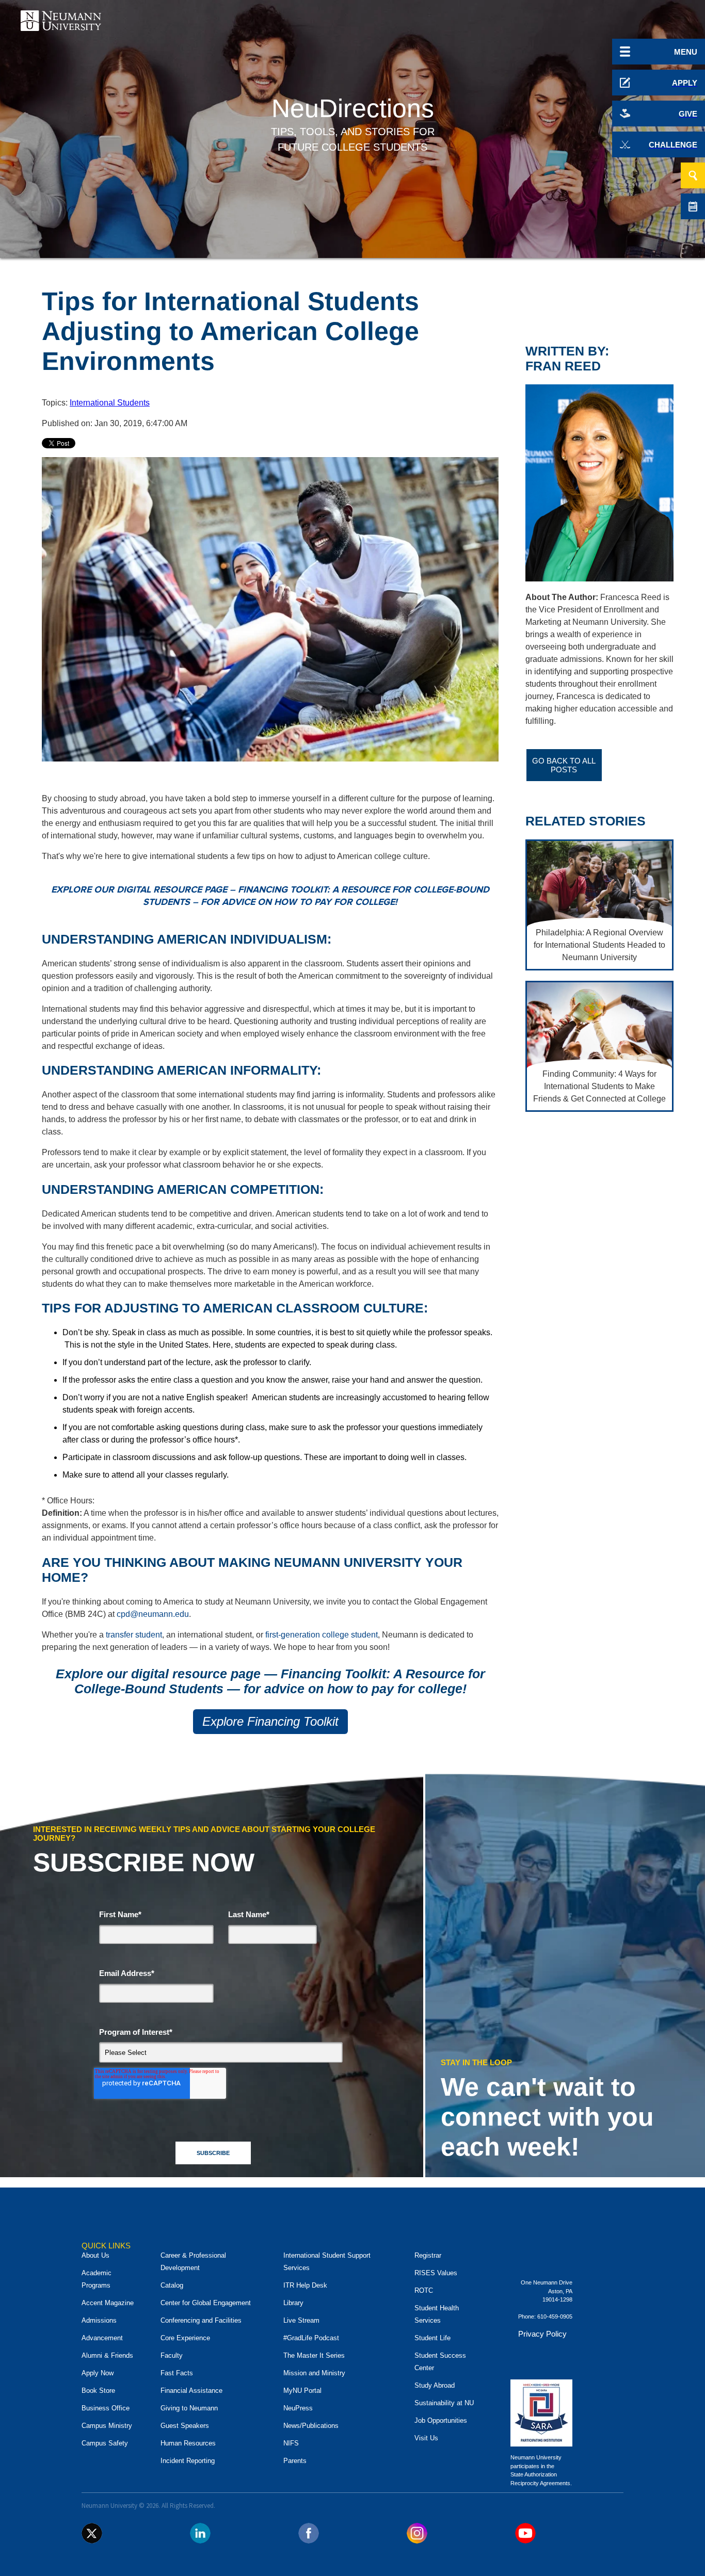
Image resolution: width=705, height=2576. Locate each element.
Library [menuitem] (293, 2303)
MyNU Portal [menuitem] (302, 2391)
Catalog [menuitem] (172, 2285)
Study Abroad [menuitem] (435, 2385)
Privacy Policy (542, 2334)
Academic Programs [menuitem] (97, 2279)
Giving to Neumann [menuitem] (189, 2408)
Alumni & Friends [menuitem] (107, 2355)
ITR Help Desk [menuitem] (305, 2285)
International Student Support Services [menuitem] (327, 2262)
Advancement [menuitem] (102, 2338)
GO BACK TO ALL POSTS (564, 765)
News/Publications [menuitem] (311, 2426)
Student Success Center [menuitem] (440, 2362)
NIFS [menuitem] (291, 2443)
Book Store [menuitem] (98, 2391)
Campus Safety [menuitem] (105, 2443)
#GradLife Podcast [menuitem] (311, 2338)
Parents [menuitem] (295, 2461)
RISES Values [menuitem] (436, 2273)
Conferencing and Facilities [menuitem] (201, 2320)
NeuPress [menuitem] (298, 2408)
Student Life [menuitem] (432, 2338)
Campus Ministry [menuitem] (107, 2426)
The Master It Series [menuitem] (314, 2355)
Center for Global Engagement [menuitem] (206, 2303)
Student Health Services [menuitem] (437, 2314)
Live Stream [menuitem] (301, 2320)
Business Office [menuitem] (106, 2408)
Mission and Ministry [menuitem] (314, 2373)
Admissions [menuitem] (99, 2320)
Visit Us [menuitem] (426, 2438)
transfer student (134, 1635)
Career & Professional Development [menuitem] (193, 2262)
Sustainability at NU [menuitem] (444, 2403)
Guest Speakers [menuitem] (185, 2426)
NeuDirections (353, 108)
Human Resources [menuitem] (188, 2443)
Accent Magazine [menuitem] (108, 2303)
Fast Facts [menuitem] (177, 2373)
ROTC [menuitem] (424, 2290)
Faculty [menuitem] (172, 2355)
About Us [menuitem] (95, 2255)
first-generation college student (322, 1635)
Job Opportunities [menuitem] (441, 2420)
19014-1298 (557, 2299)
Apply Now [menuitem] (98, 2373)
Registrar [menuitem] (428, 2255)
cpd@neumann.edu (153, 1614)
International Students (110, 403)
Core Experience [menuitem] (185, 2338)
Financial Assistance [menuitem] (191, 2391)
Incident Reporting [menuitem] (188, 2461)
